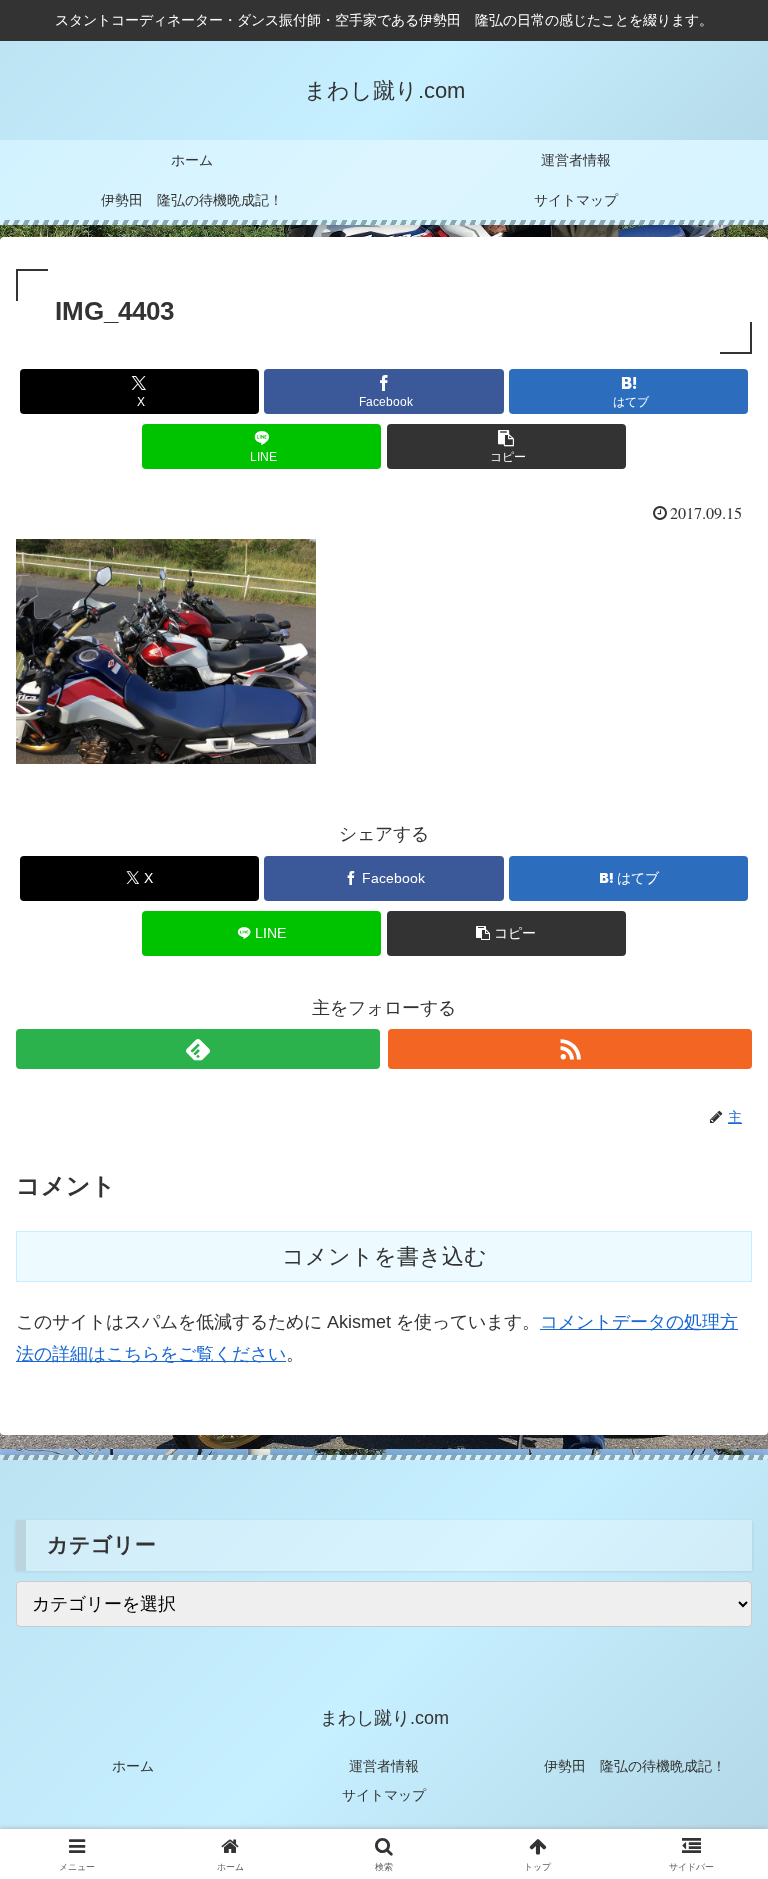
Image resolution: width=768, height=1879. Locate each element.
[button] (506, 446)
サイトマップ (384, 1795)
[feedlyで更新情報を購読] (198, 1049)
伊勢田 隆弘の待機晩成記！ (635, 1766)
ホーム (133, 1766)
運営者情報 (384, 1766)
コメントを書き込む (384, 1256)
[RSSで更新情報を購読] (570, 1049)
